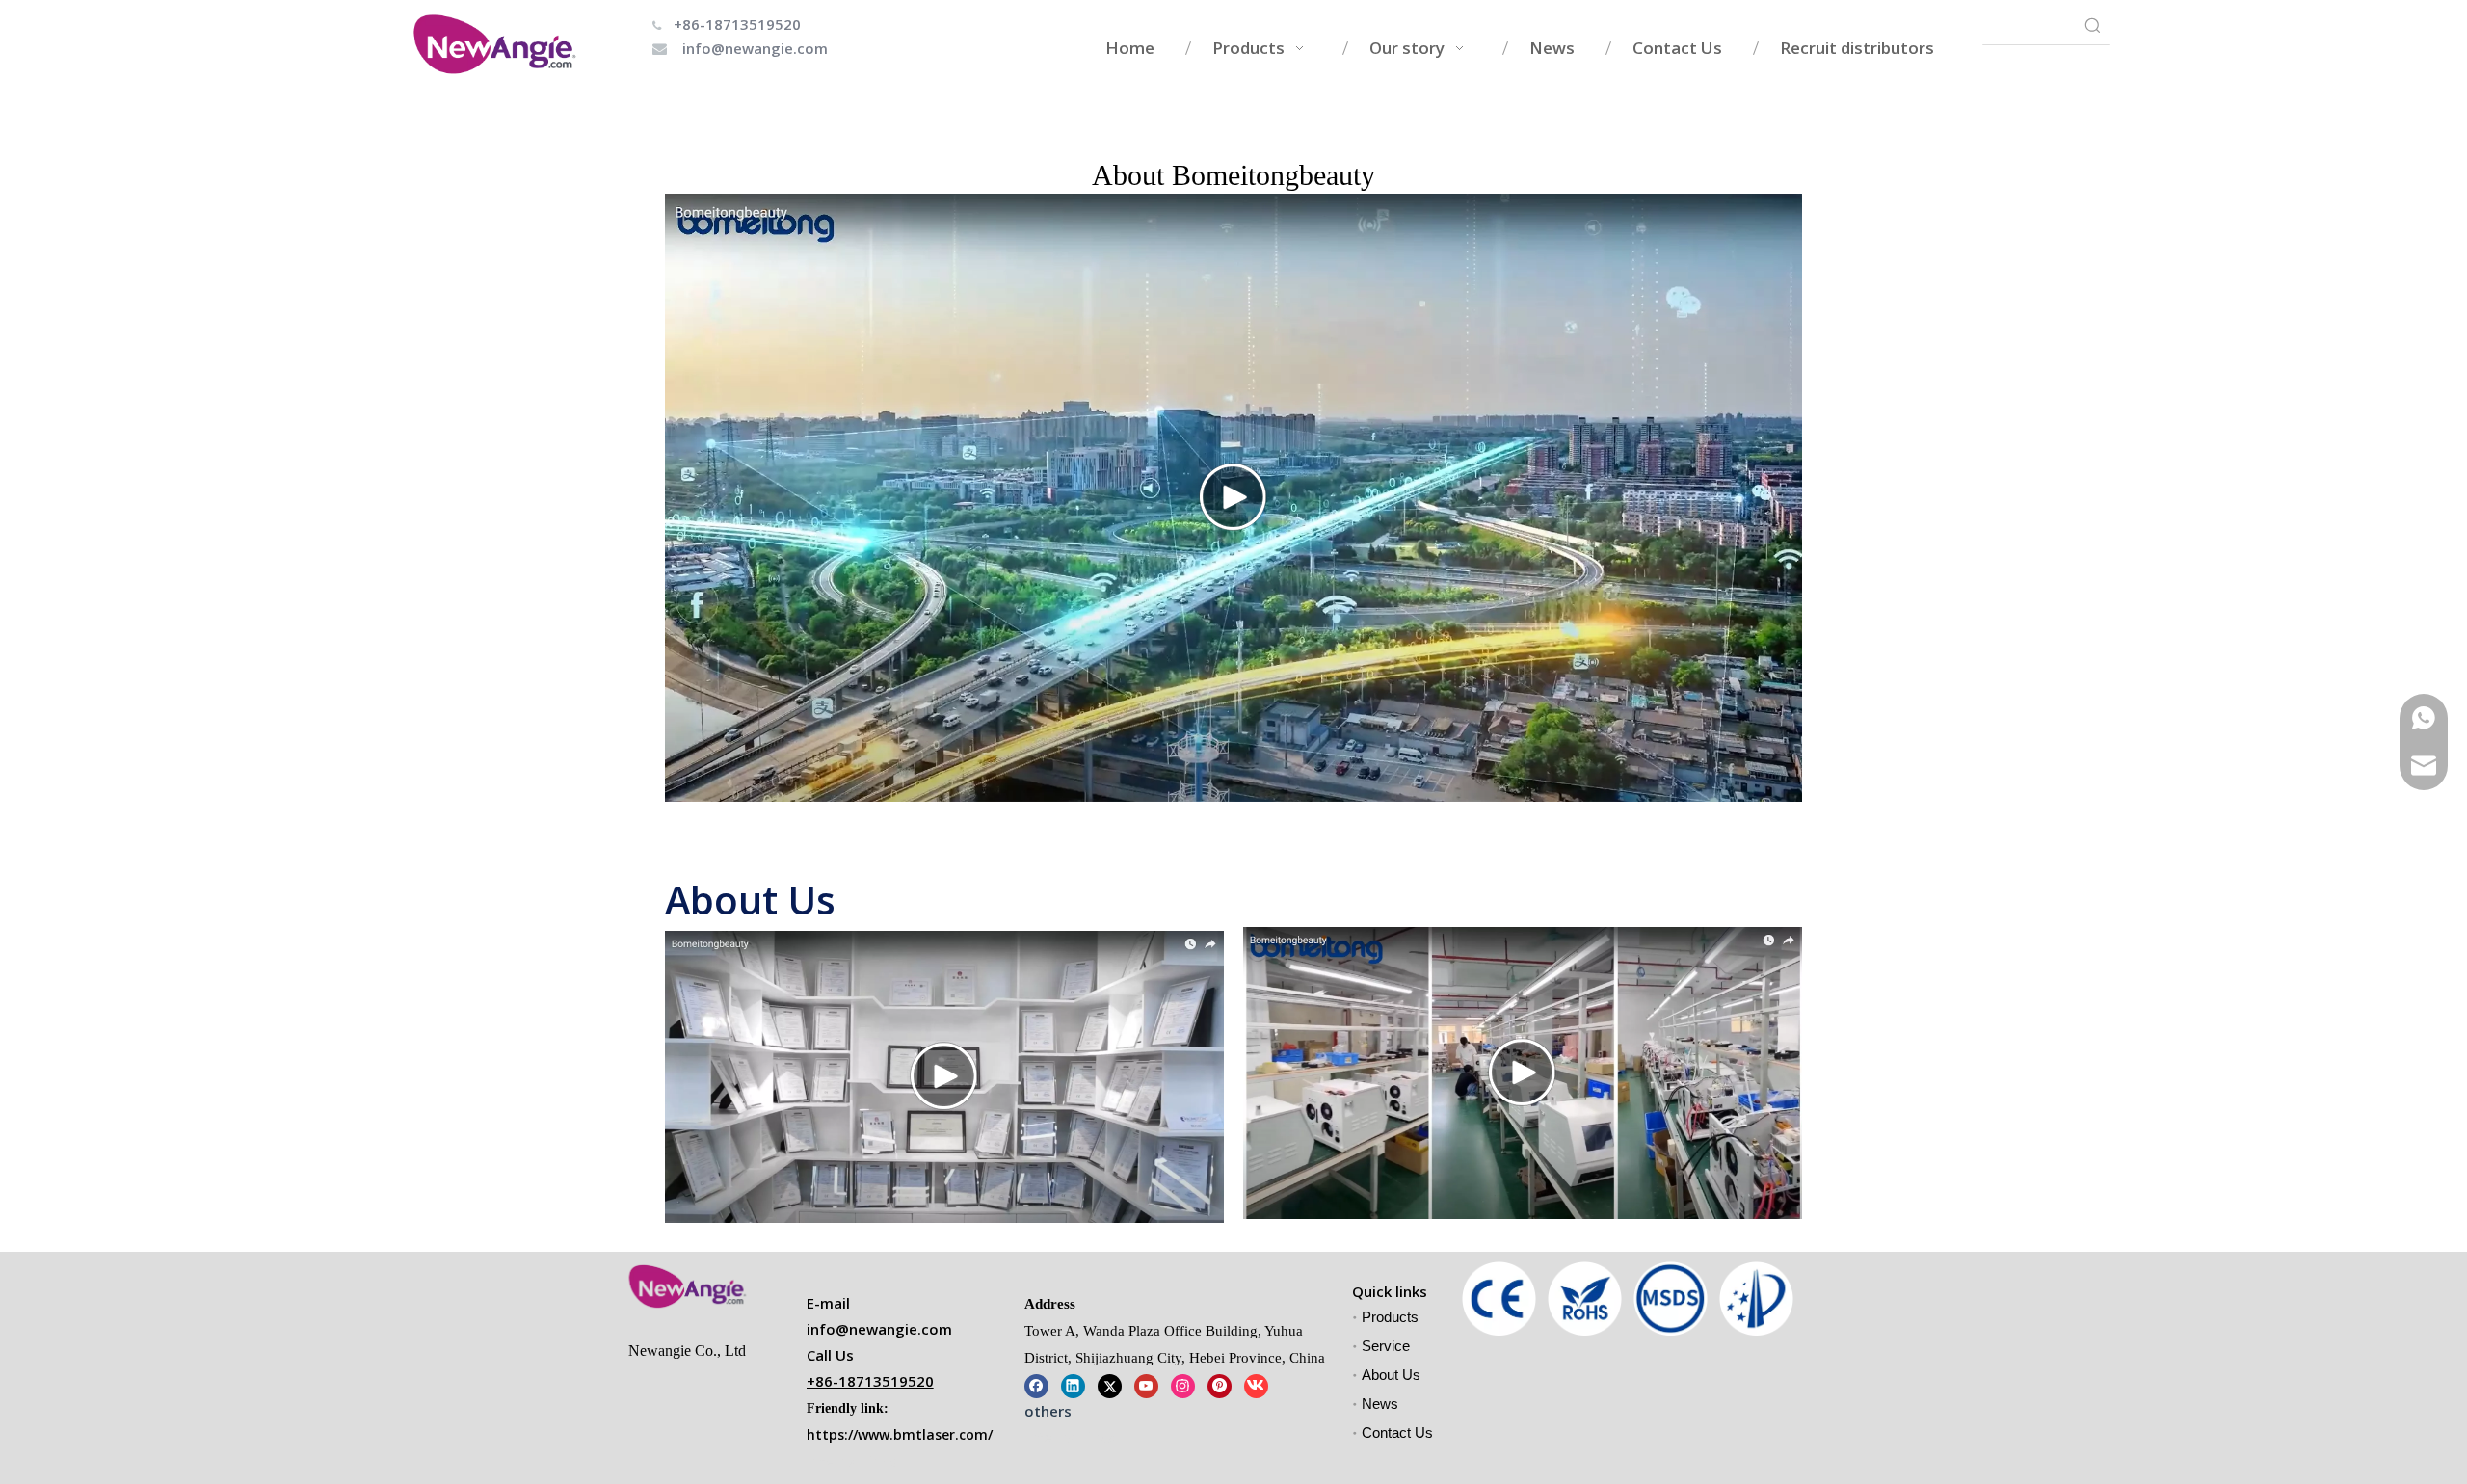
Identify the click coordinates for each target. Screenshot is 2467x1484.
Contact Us (1397, 1432)
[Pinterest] (1220, 1384)
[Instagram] (1183, 1384)
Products (1390, 1317)
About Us (1391, 1375)
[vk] (1256, 1384)
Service (1386, 1346)
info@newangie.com (755, 48)
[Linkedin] (1073, 1384)
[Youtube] (1146, 1384)
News (1380, 1404)
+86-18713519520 (737, 24)
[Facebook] (1036, 1384)
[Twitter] (1110, 1384)
